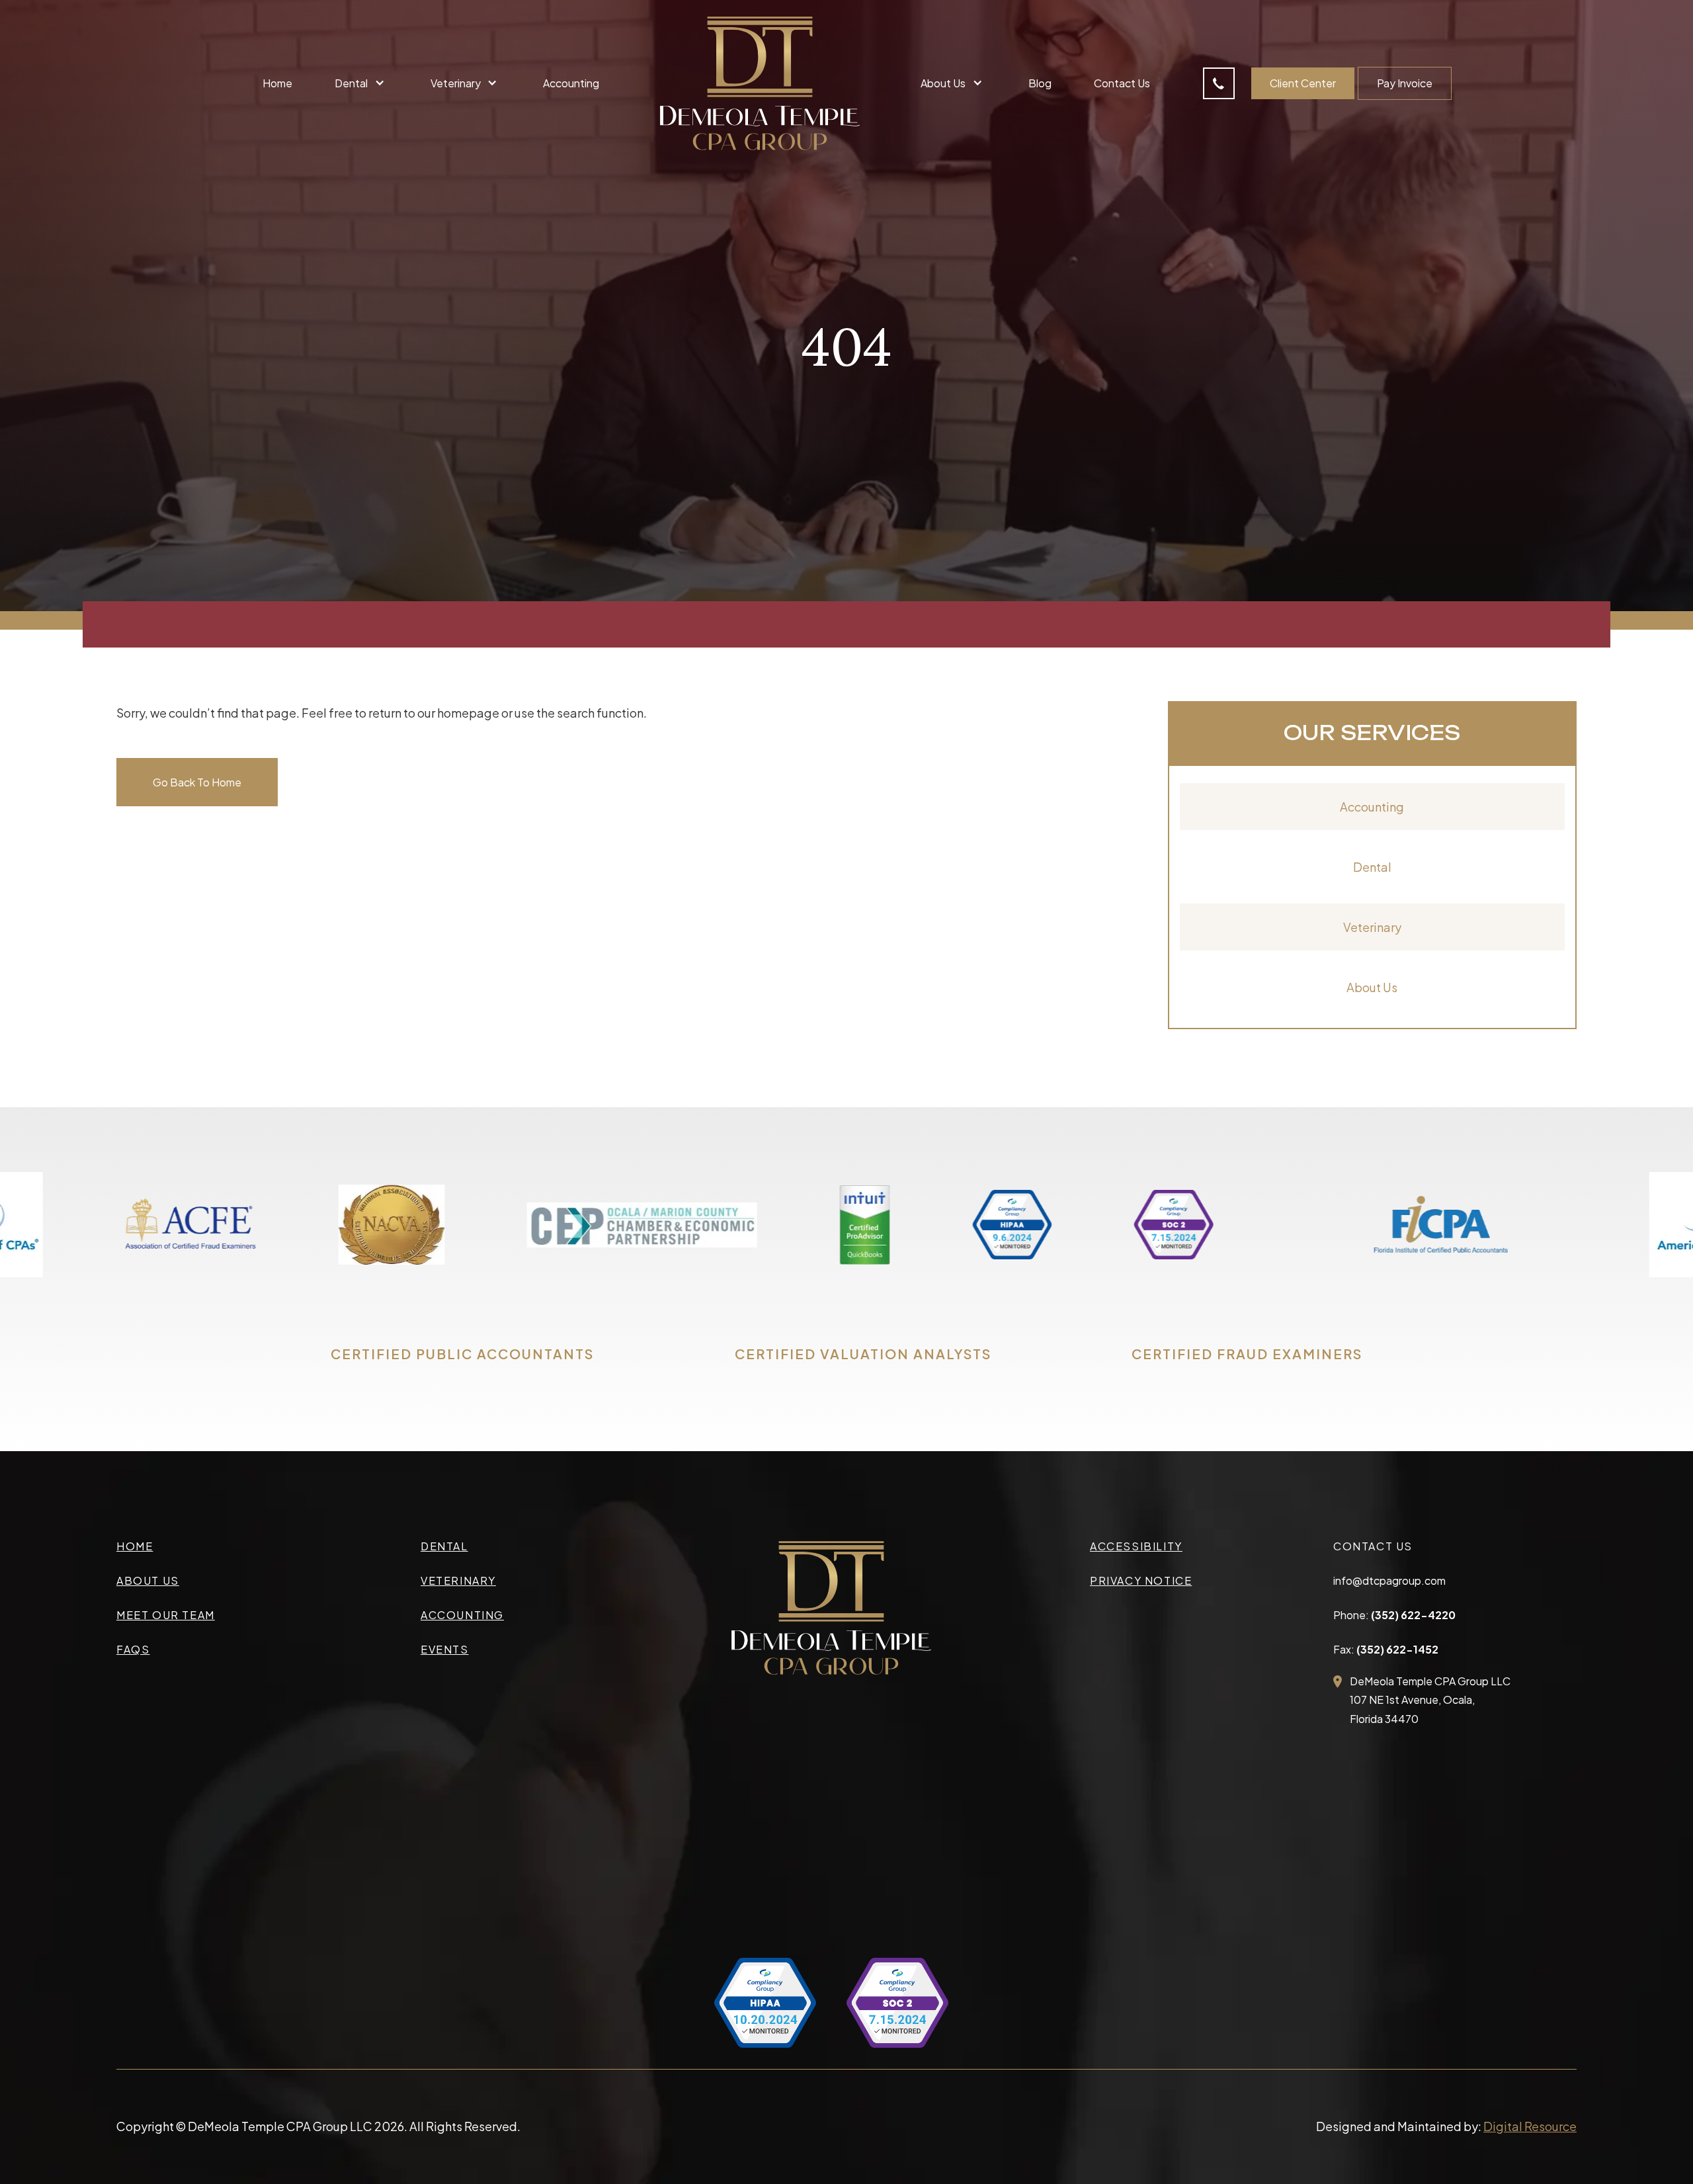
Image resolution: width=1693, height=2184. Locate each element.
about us (148, 1580)
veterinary (458, 1580)
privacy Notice (1141, 1580)
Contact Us (1122, 83)
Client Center (1303, 83)
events (445, 1649)
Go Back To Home (197, 782)
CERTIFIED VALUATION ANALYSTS (863, 1354)
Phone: (1394, 1615)
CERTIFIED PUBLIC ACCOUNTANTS (462, 1354)
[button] (361, 83)
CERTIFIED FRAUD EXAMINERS (1247, 1354)
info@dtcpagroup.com (1389, 1580)
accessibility (1136, 1546)
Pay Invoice (1405, 83)
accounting (462, 1615)
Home (277, 83)
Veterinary (1372, 927)
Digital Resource (1530, 2126)
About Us (1372, 987)
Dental (1372, 867)
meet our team (166, 1615)
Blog (1040, 83)
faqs (133, 1649)
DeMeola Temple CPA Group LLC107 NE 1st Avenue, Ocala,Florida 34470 (1430, 1700)
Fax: (1386, 1649)
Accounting (571, 83)
